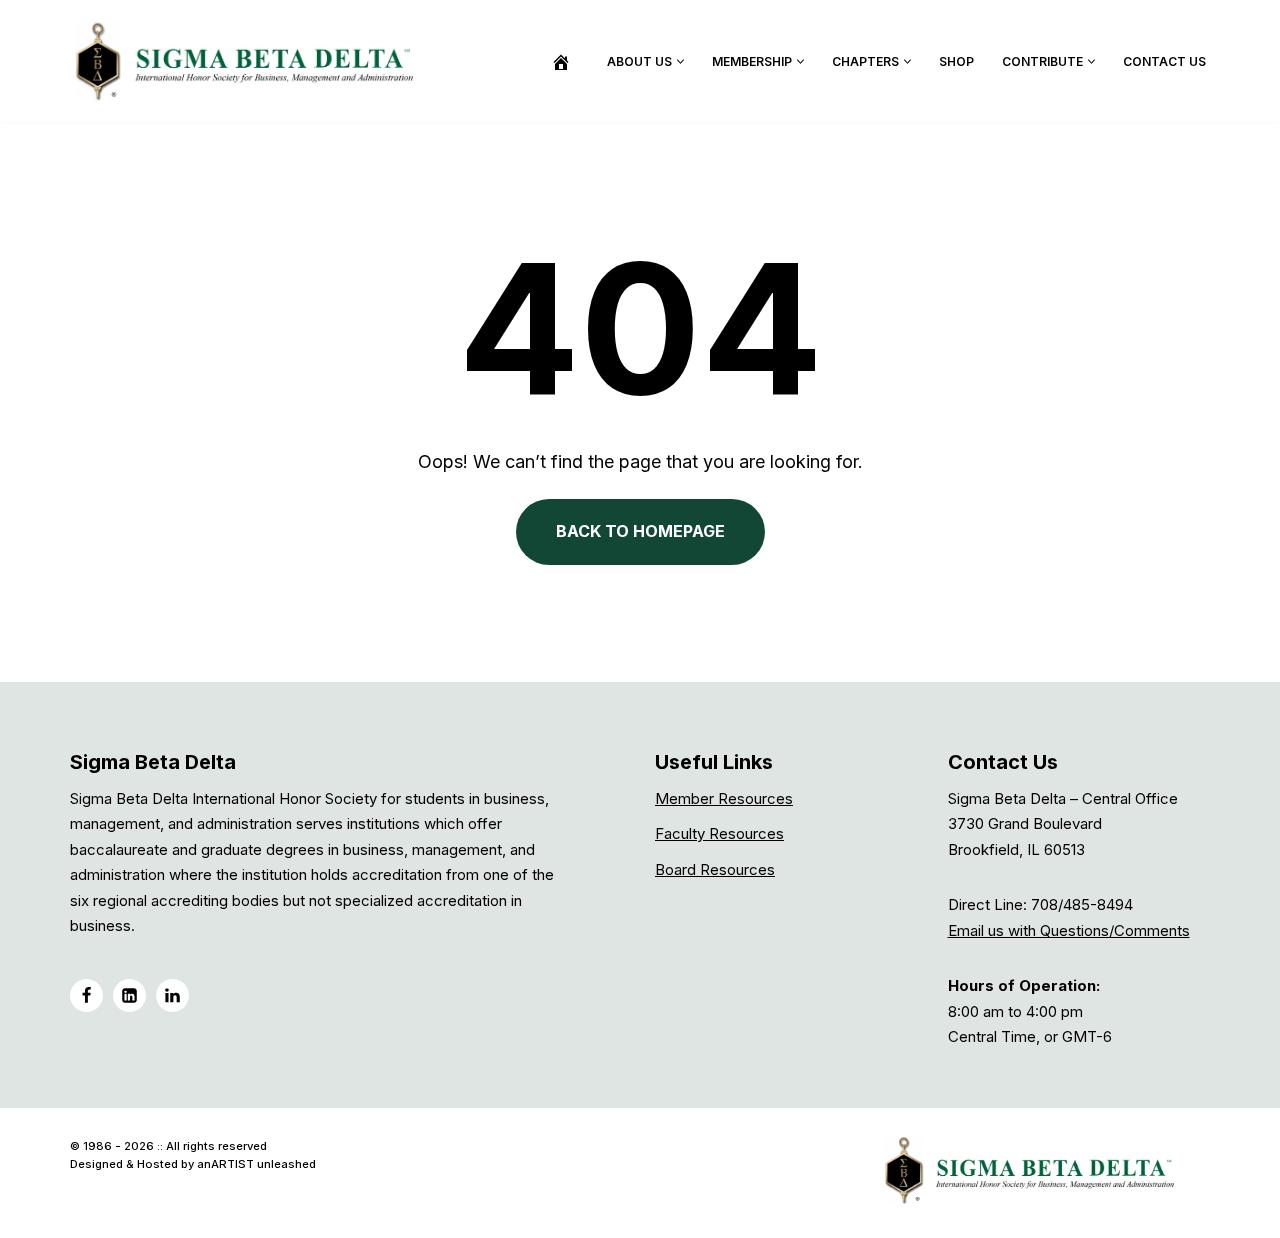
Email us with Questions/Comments (1069, 930)
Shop (956, 61)
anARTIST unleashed (256, 1164)
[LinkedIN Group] (172, 995)
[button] (680, 61)
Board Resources (715, 869)
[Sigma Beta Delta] (250, 61)
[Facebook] (86, 995)
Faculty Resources (719, 833)
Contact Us (1164, 61)
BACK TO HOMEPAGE (640, 531)
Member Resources (724, 798)
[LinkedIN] (129, 995)
